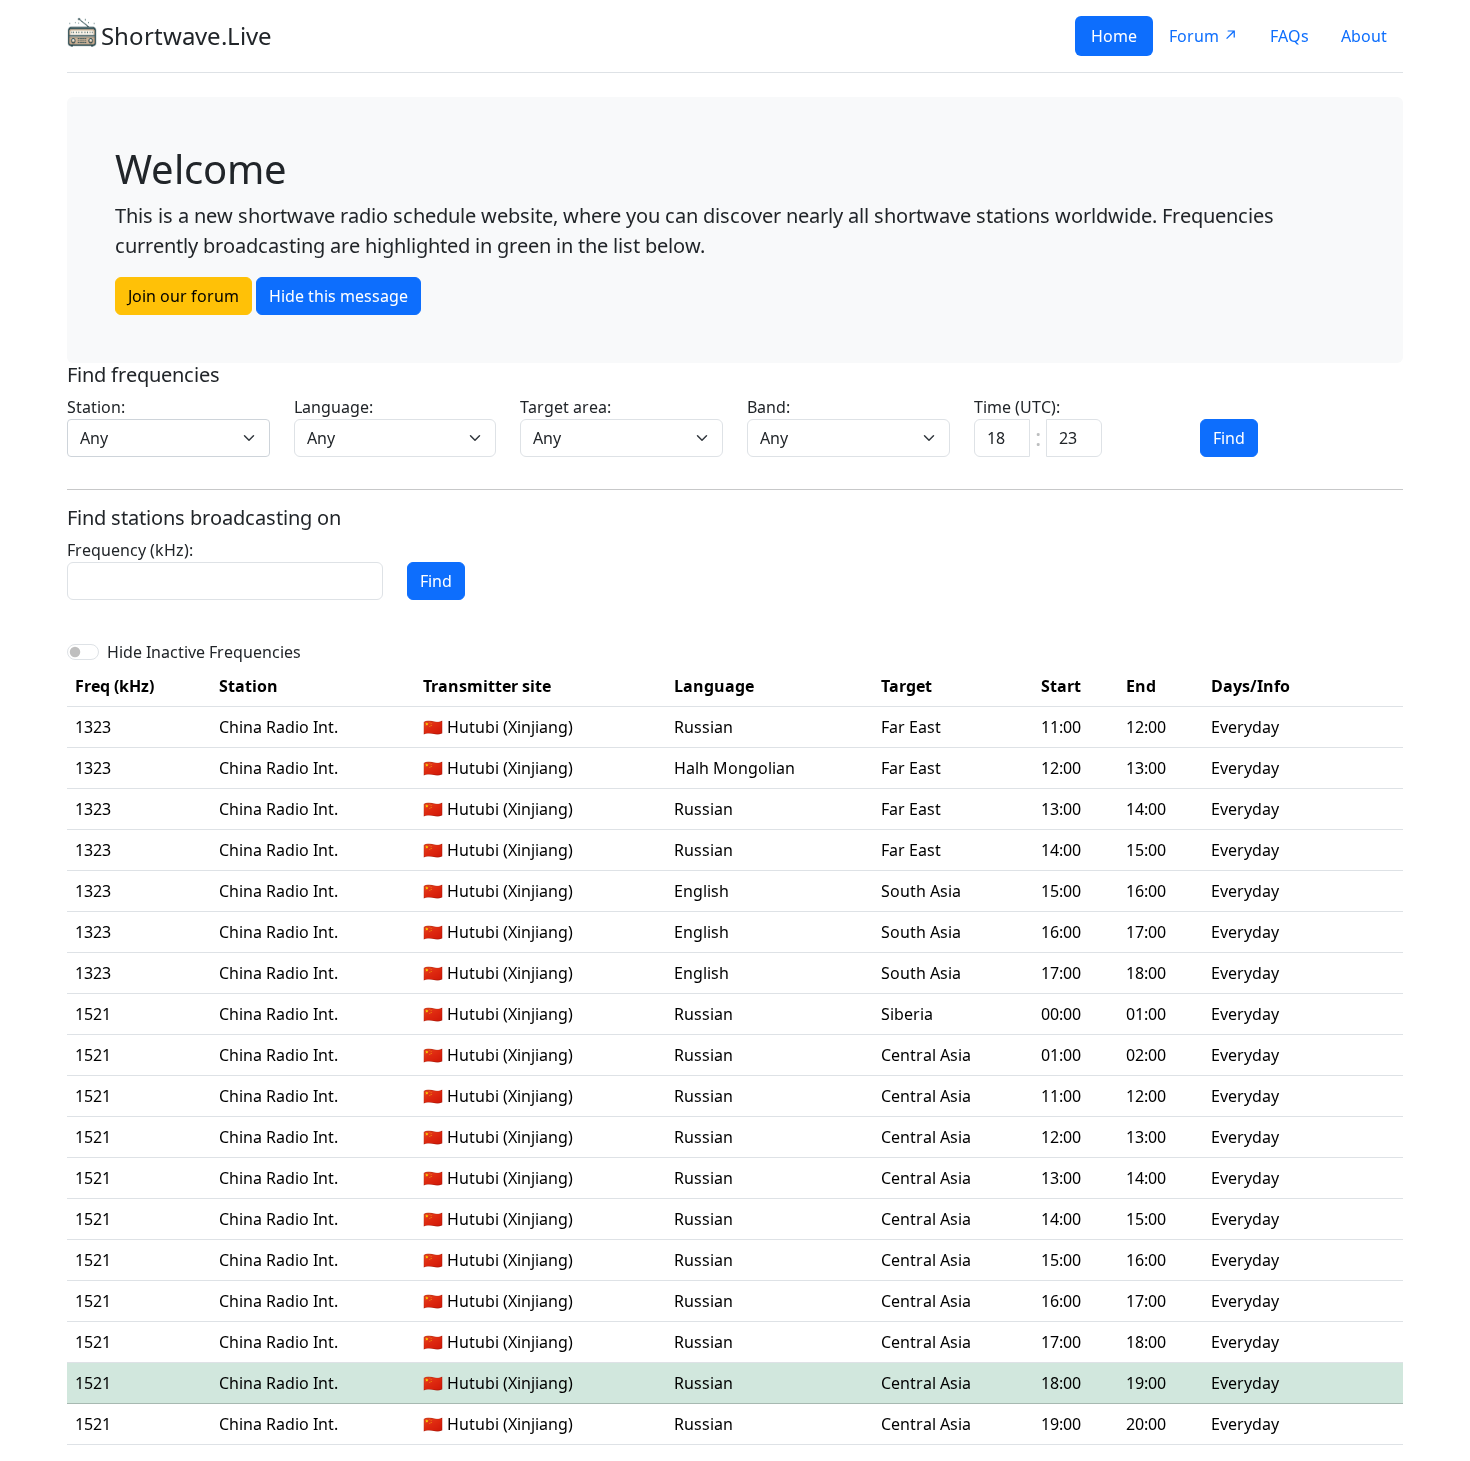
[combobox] (168, 438)
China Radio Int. (278, 727)
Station (248, 686)
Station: (96, 407)
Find (1229, 438)
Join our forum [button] (183, 296)
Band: (768, 407)
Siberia (907, 1014)
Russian (703, 727)
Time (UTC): (1017, 407)
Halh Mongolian (734, 768)
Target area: (565, 407)
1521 (93, 1014)
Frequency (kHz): (130, 550)
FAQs (1289, 36)
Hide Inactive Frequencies (204, 652)
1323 (93, 727)
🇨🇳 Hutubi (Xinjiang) (498, 727)
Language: (333, 407)
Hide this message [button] (338, 296)
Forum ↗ (1203, 36)
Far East (911, 727)
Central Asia (926, 1055)
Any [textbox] (94, 438)
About (1364, 36)
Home (1114, 36)
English (701, 891)
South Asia (921, 891)
